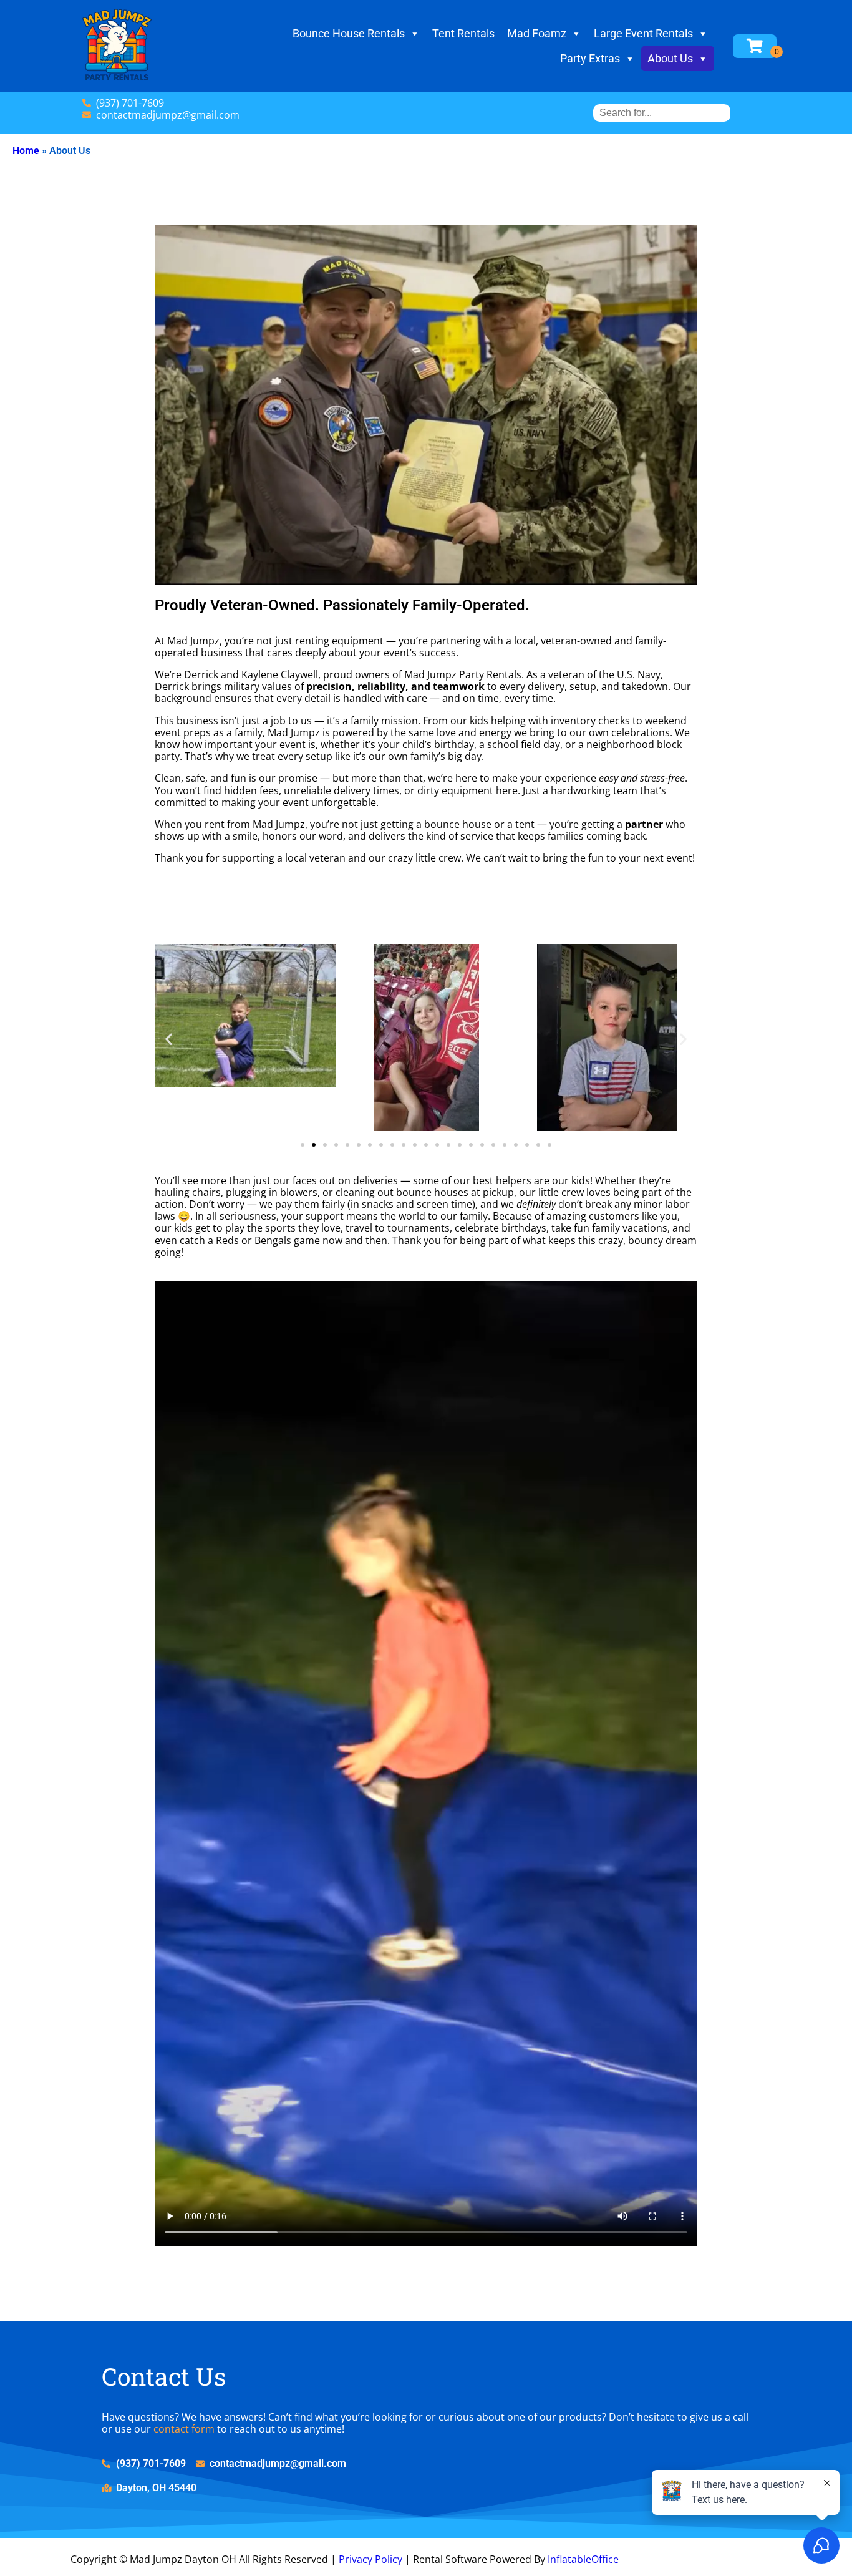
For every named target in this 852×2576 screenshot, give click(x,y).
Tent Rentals (463, 33)
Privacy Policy (370, 2559)
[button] (169, 1038)
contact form (184, 2429)
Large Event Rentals (643, 33)
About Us (670, 58)
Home (26, 151)
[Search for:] (662, 113)
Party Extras (590, 58)
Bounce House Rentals (349, 33)
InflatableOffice (583, 2559)
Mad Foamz (537, 33)
